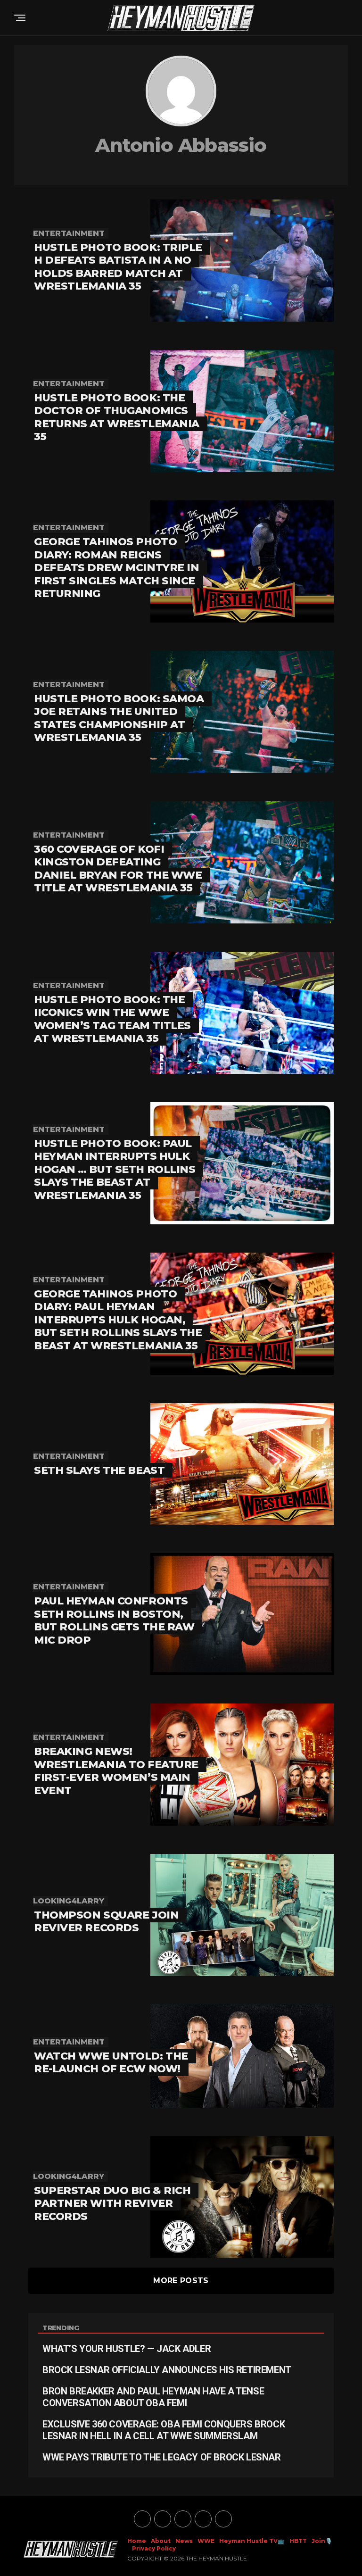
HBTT (298, 2541)
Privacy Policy (154, 2548)
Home (137, 2541)
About (161, 2541)
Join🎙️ (322, 2541)
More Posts (181, 2281)
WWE (206, 2541)
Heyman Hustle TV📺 (252, 2541)
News (184, 2541)
